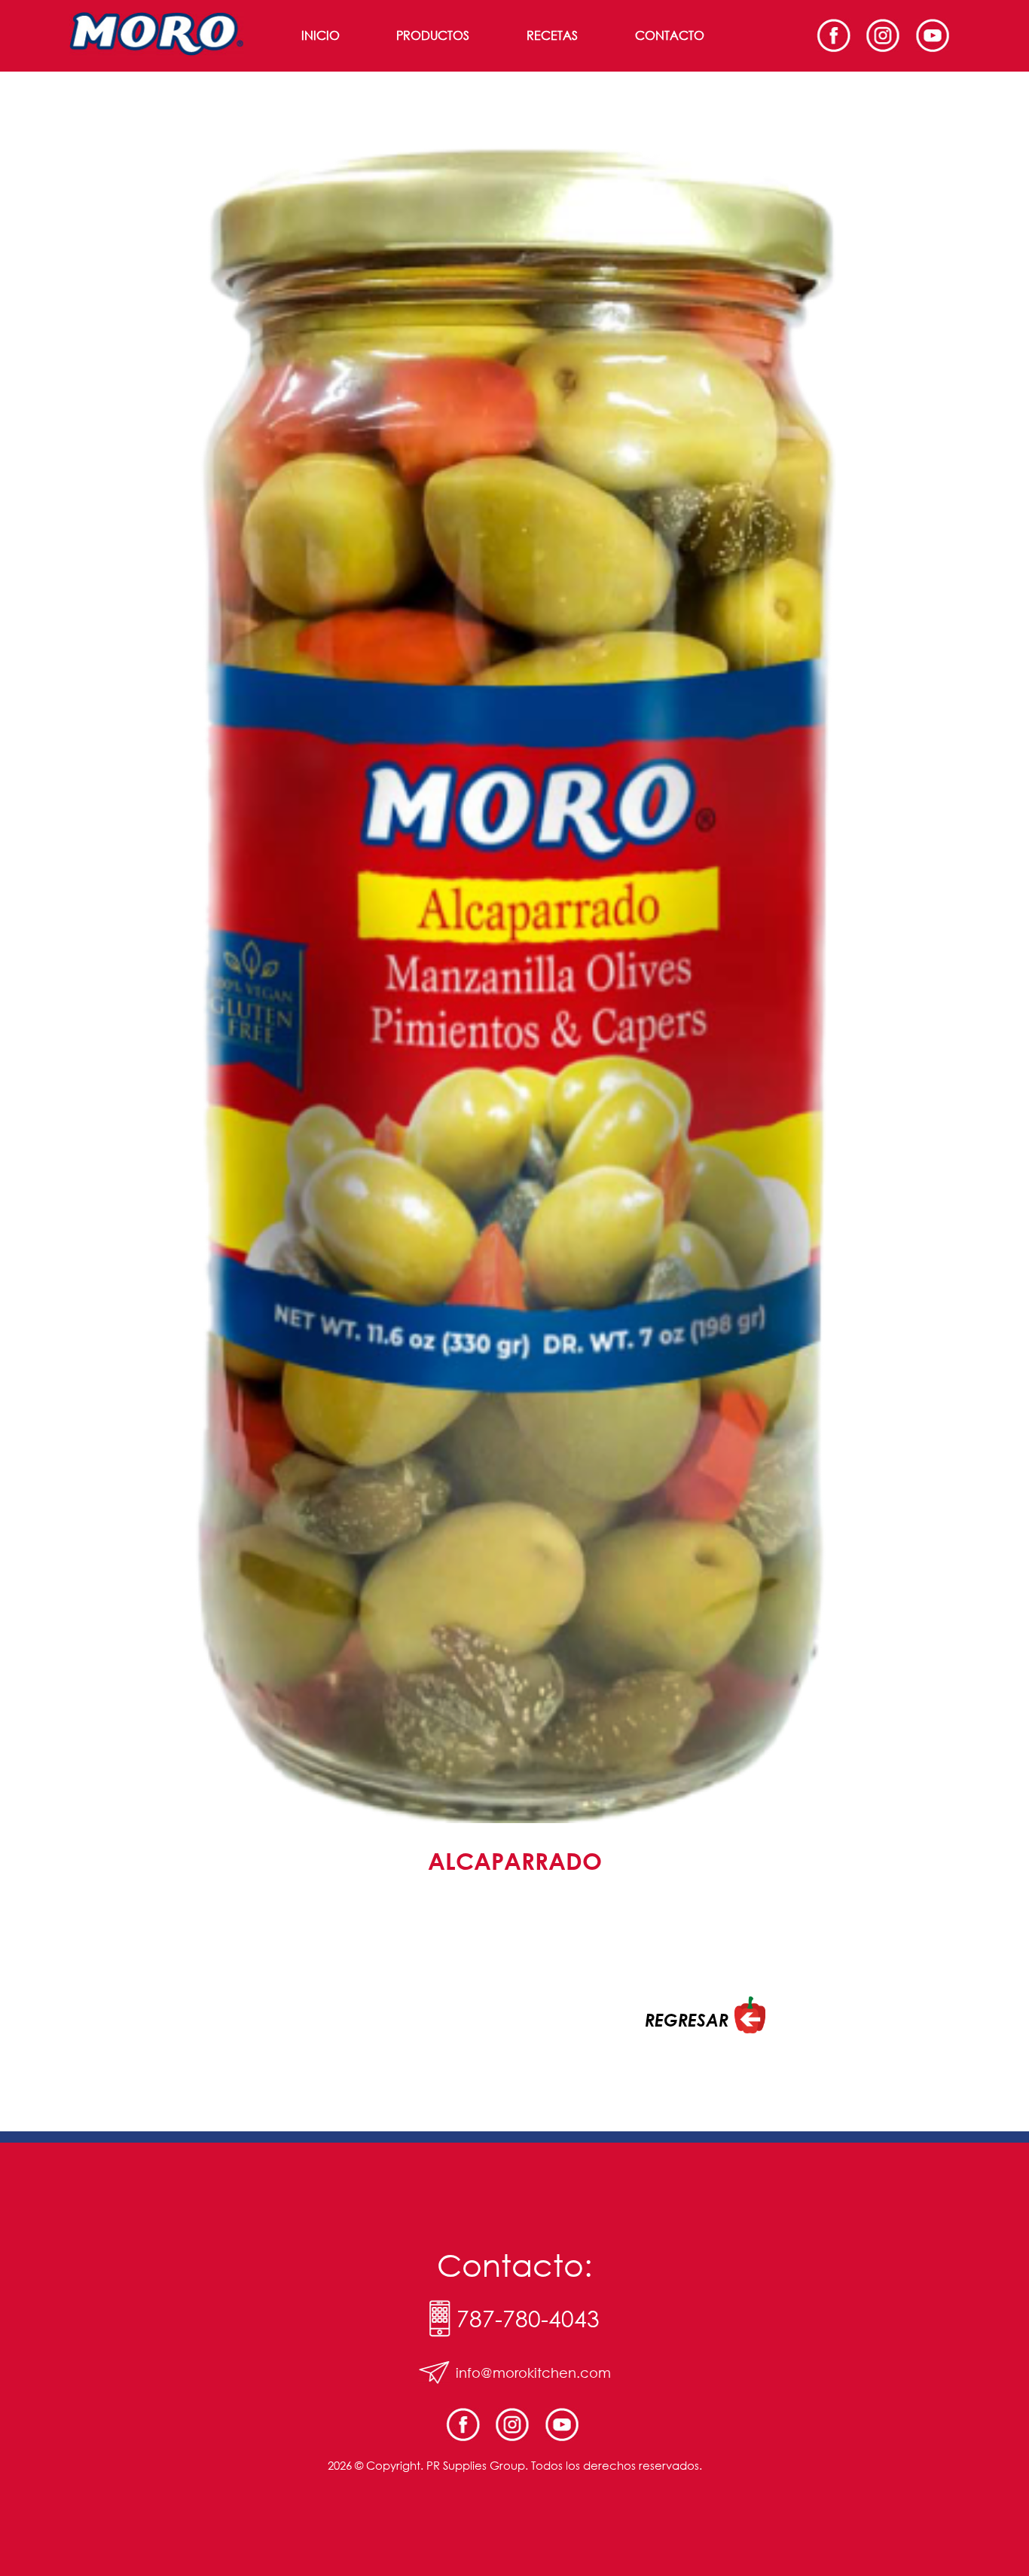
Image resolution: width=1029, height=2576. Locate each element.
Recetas (552, 35)
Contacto (670, 35)
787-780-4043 (528, 2319)
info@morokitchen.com (533, 2373)
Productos (433, 35)
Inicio (321, 35)
